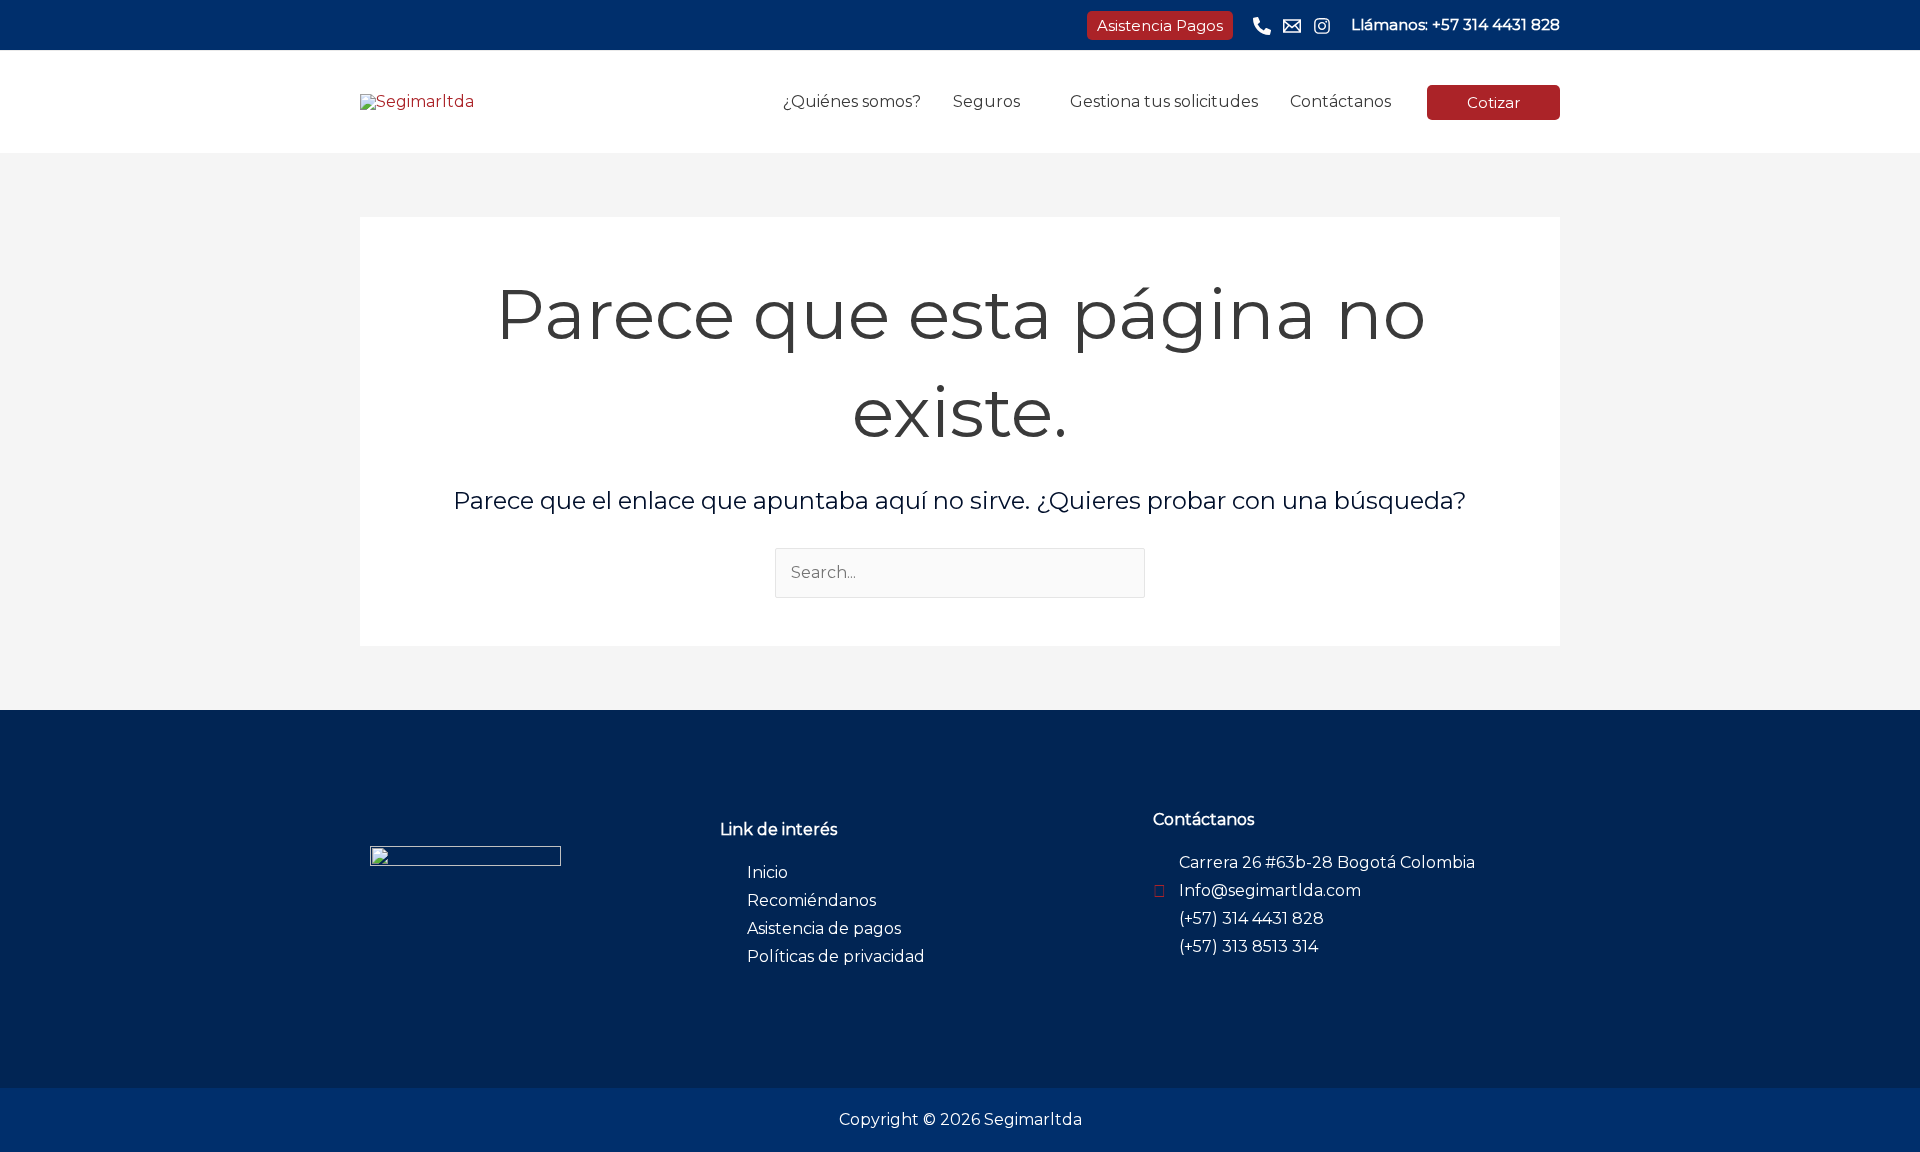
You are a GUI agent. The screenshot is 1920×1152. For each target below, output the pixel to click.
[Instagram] (1322, 26)
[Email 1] (1292, 26)
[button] (1160, 25)
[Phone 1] (1262, 26)
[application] (1029, 101)
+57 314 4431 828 (1496, 24)
